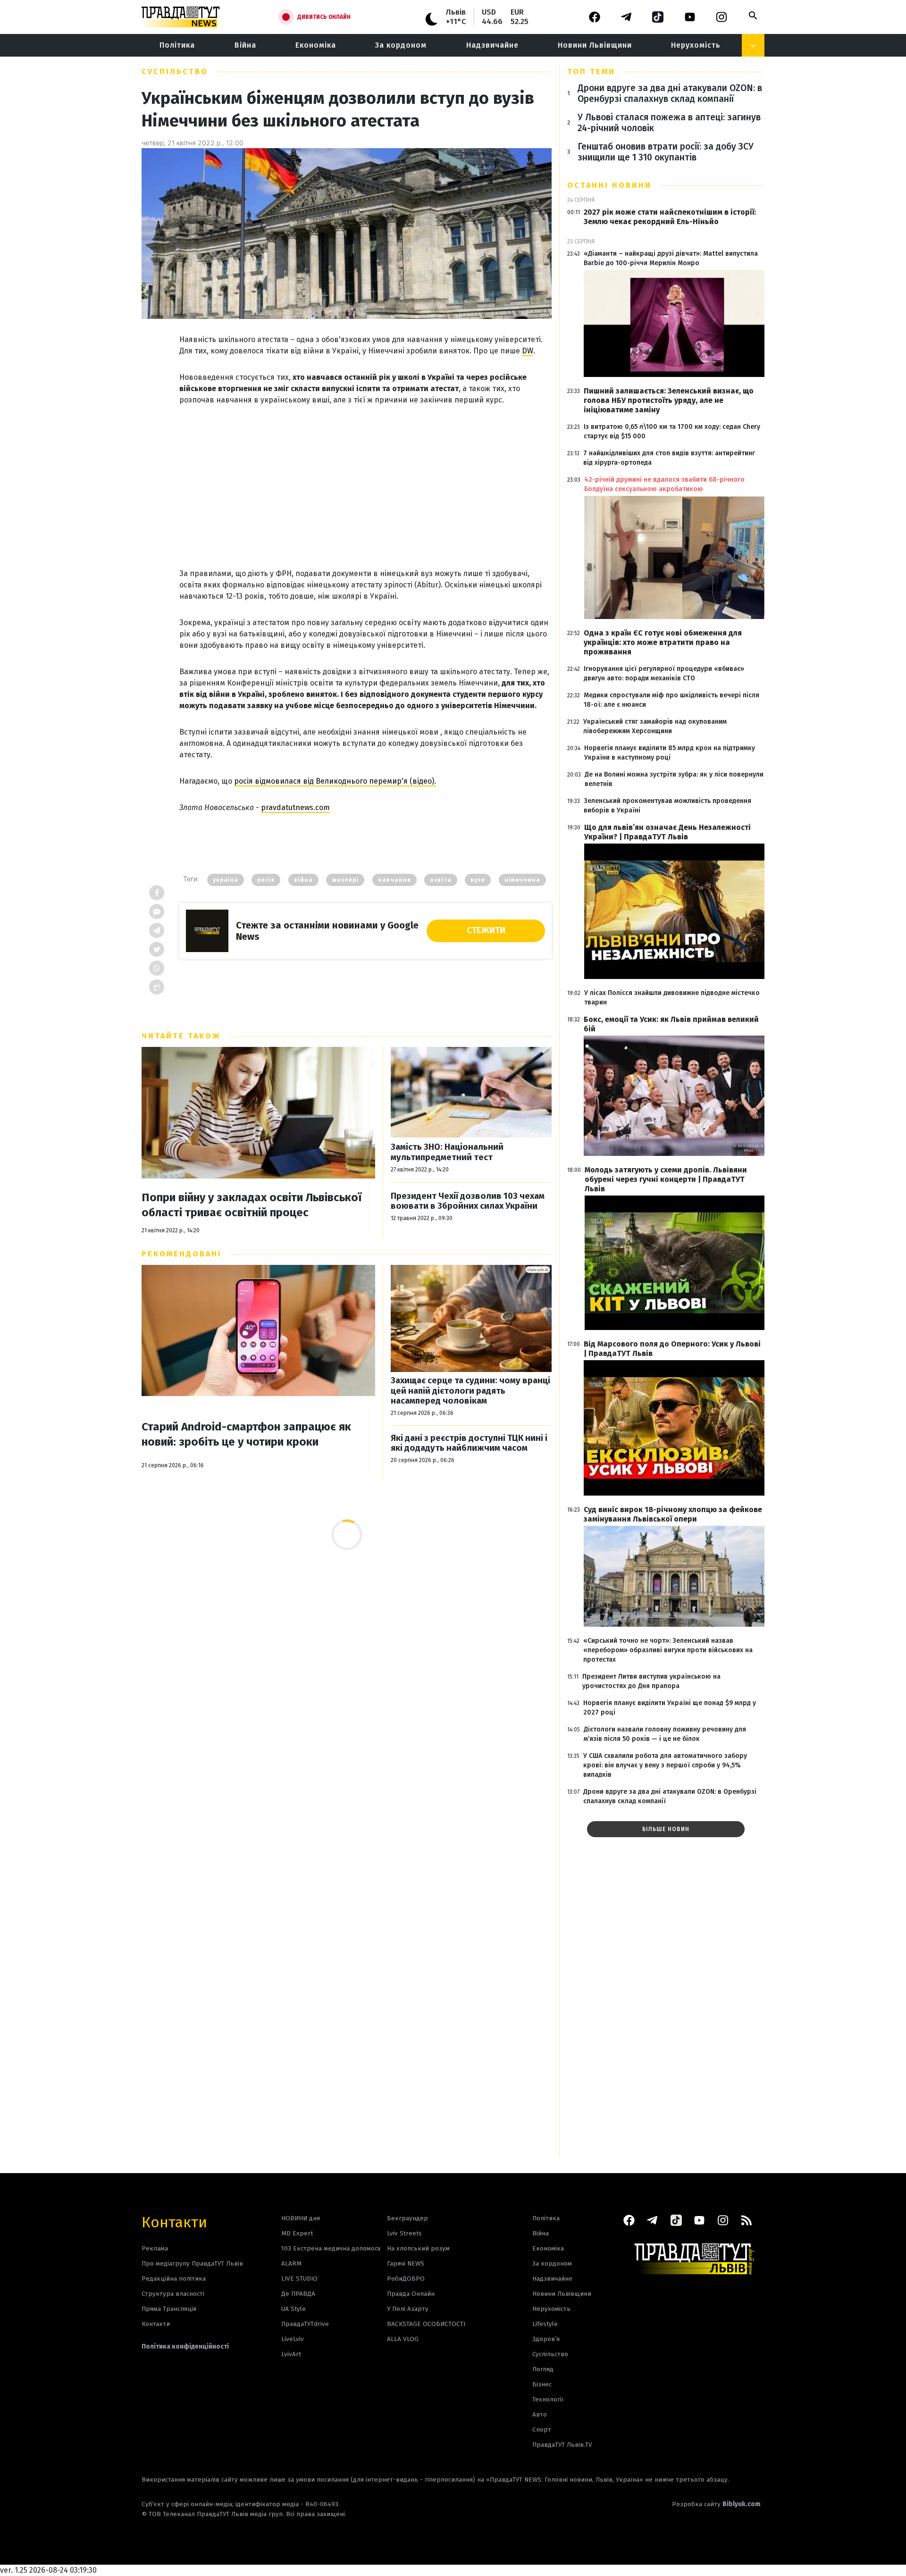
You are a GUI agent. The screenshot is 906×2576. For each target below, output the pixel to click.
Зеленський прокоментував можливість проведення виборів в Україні (667, 806)
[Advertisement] (365, 477)
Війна (245, 45)
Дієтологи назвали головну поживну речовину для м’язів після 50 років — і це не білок (665, 1734)
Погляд (543, 2369)
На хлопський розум (418, 2248)
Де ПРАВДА (298, 2294)
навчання (394, 880)
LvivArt (291, 2354)
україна (226, 880)
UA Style (294, 2309)
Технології (548, 2399)
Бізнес (542, 2384)
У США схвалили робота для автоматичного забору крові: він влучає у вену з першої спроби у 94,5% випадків (665, 1765)
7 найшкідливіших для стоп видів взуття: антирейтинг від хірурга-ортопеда (669, 458)
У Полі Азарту (408, 2309)
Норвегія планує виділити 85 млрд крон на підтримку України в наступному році (670, 753)
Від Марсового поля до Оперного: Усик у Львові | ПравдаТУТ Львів (672, 1349)
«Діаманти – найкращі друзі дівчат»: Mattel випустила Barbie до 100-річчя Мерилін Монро (671, 258)
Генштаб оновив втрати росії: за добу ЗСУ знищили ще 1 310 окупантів (666, 152)
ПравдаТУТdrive (305, 2324)
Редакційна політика (174, 2279)
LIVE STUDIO (299, 2279)
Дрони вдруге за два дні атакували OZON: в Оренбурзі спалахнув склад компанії (670, 93)
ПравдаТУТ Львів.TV (562, 2445)
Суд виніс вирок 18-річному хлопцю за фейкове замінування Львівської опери (673, 1514)
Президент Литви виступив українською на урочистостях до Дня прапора (651, 1681)
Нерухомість (696, 45)
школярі (345, 880)
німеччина (522, 880)
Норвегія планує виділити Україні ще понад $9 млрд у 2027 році (670, 1708)
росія (266, 880)
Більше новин (666, 1829)
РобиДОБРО (406, 2279)
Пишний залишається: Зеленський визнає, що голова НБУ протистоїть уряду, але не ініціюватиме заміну (669, 400)
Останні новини (609, 185)
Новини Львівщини (595, 45)
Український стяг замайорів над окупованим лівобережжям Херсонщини (655, 726)
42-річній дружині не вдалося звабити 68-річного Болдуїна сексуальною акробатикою (664, 484)
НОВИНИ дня (301, 2218)
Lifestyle (545, 2324)
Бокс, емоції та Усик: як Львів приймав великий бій (671, 1024)
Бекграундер (407, 2218)
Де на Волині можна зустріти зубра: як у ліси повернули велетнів (674, 779)
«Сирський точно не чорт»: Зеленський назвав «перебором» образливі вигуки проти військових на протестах (668, 1650)
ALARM (291, 2263)
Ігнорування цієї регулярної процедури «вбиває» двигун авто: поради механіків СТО (664, 673)
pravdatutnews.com (295, 807)
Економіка (316, 45)
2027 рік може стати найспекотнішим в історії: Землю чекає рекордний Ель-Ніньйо (670, 217)
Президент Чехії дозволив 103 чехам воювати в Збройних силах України (468, 1201)
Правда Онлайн (411, 2294)
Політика (177, 45)
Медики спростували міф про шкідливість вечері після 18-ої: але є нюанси (671, 700)
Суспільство (175, 71)
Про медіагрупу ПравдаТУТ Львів (192, 2263)
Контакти (174, 2221)
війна (303, 880)
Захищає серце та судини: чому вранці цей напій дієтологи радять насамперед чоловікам (470, 1391)
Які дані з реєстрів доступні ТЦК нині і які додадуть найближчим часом (469, 1443)
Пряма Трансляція (169, 2309)
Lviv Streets (404, 2233)
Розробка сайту (716, 2504)
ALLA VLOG (403, 2339)
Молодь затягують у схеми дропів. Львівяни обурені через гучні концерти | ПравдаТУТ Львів (666, 1179)
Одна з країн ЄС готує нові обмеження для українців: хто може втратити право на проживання (663, 642)
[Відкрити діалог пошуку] (753, 16)
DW (528, 351)
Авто (540, 2414)
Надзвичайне (492, 45)
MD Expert (297, 2233)
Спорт (542, 2430)
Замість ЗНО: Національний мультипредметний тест (447, 1152)
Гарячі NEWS (406, 2263)
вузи (478, 880)
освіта (441, 880)
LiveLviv (293, 2339)
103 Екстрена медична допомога (331, 2248)
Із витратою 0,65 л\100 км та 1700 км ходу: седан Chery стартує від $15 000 (672, 431)
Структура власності (173, 2294)
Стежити (486, 930)
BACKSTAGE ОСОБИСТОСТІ (426, 2324)
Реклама (155, 2248)
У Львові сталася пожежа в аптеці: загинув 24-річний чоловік (669, 123)
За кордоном (401, 45)
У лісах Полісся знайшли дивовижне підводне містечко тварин (672, 998)
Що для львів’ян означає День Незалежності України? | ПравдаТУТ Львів (667, 832)
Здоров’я (546, 2339)
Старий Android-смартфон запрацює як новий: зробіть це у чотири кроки (246, 1434)
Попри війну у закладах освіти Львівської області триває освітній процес (252, 1205)
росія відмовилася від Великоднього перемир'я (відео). (335, 781)
